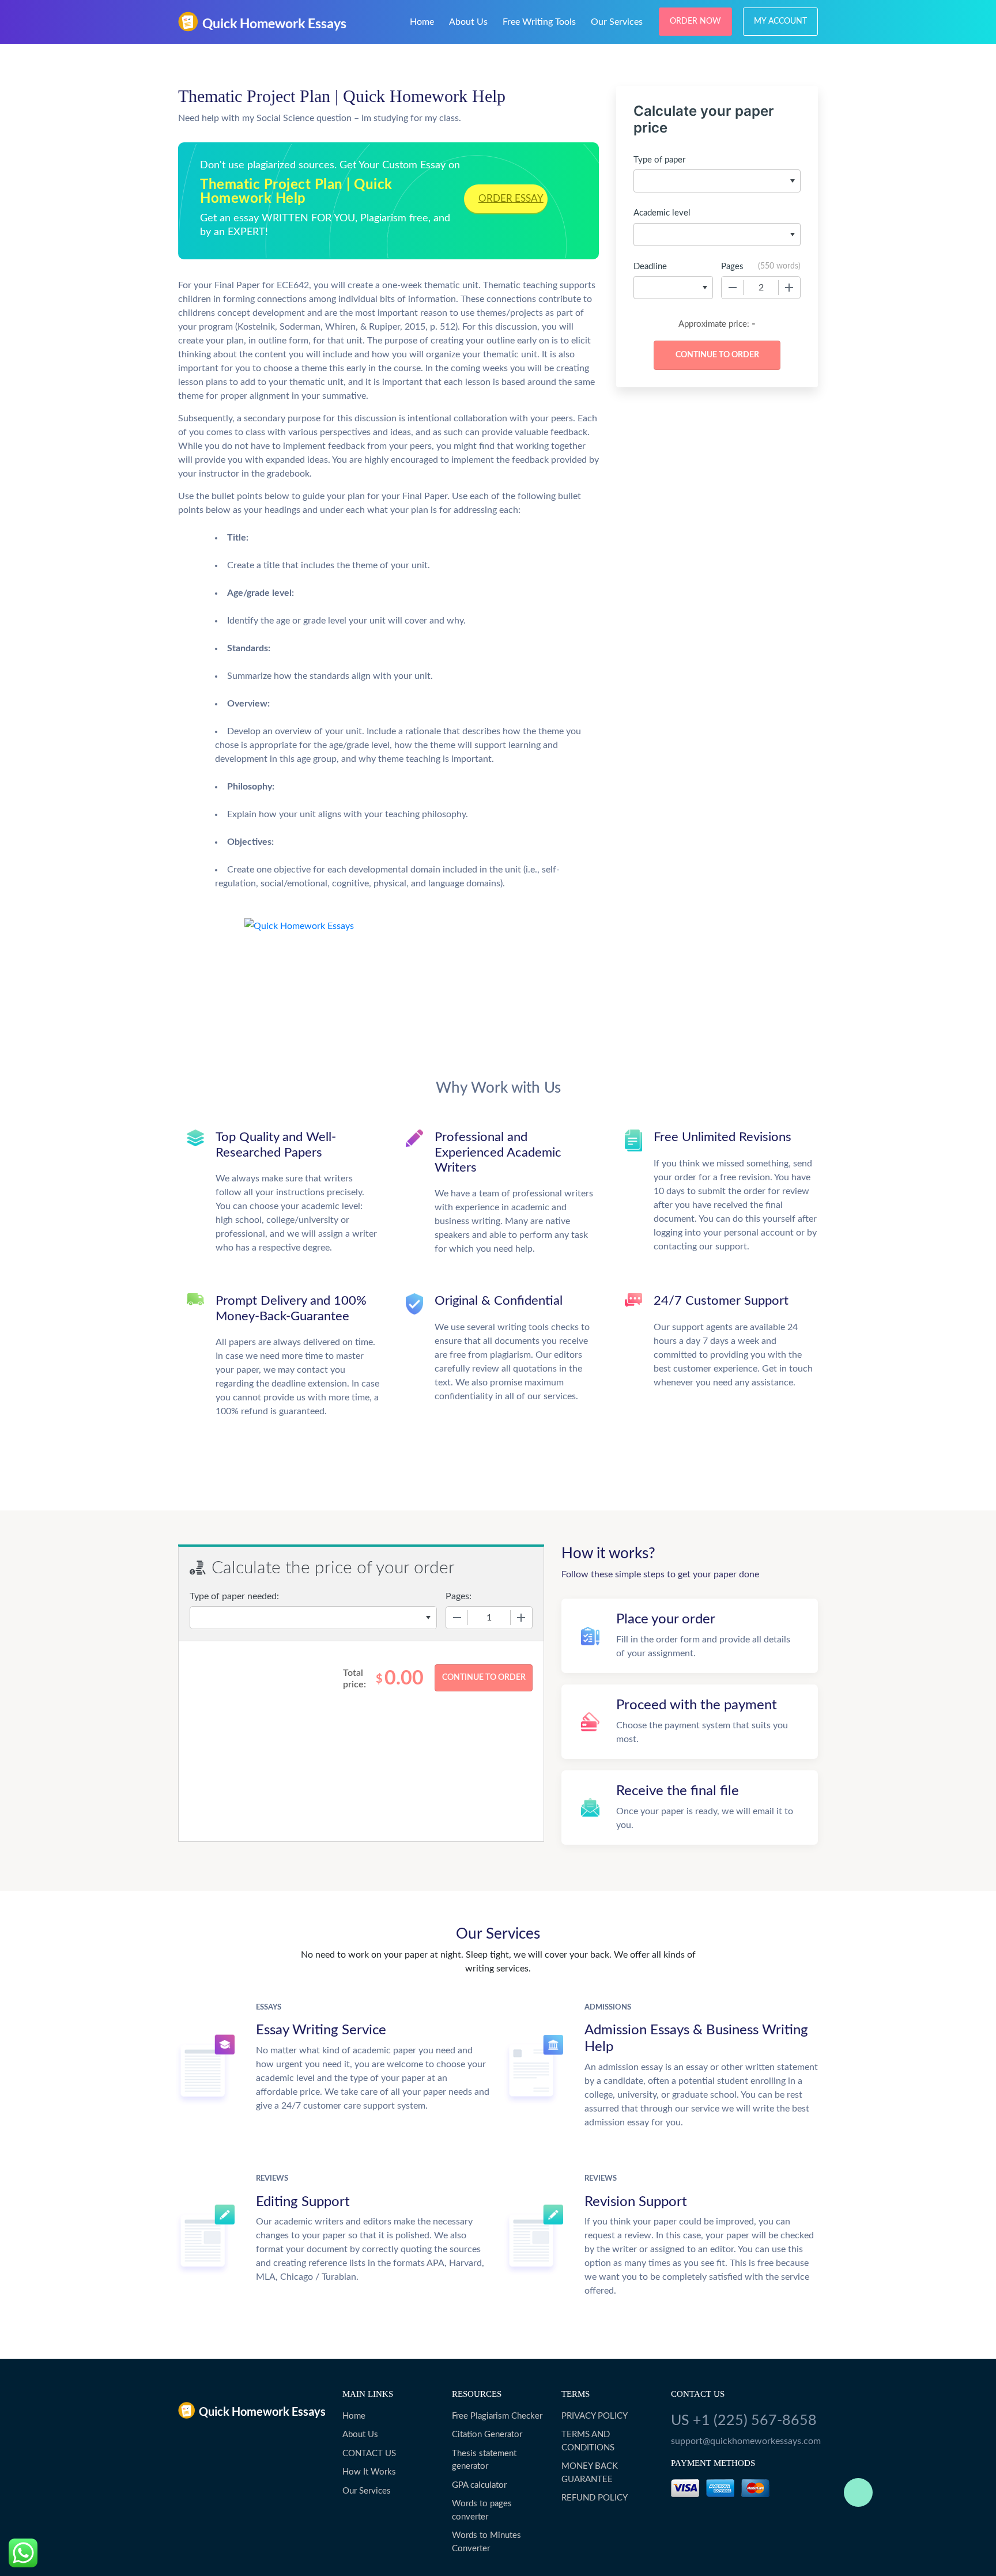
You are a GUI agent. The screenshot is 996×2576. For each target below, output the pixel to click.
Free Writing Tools (539, 22)
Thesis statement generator (484, 2460)
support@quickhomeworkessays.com (744, 2441)
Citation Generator (487, 2435)
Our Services (617, 22)
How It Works (369, 2472)
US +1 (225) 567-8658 (744, 2421)
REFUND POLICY (595, 2498)
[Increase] (789, 288)
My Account (780, 21)
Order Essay (511, 199)
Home (422, 22)
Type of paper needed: (234, 1596)
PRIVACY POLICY (595, 2416)
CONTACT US (369, 2454)
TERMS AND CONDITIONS (588, 2441)
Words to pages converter (482, 2510)
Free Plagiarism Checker (497, 2416)
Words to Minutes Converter (486, 2542)
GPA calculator (479, 2485)
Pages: (459, 1596)
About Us (468, 22)
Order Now (695, 21)
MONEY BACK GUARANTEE (590, 2473)
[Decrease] (733, 288)
